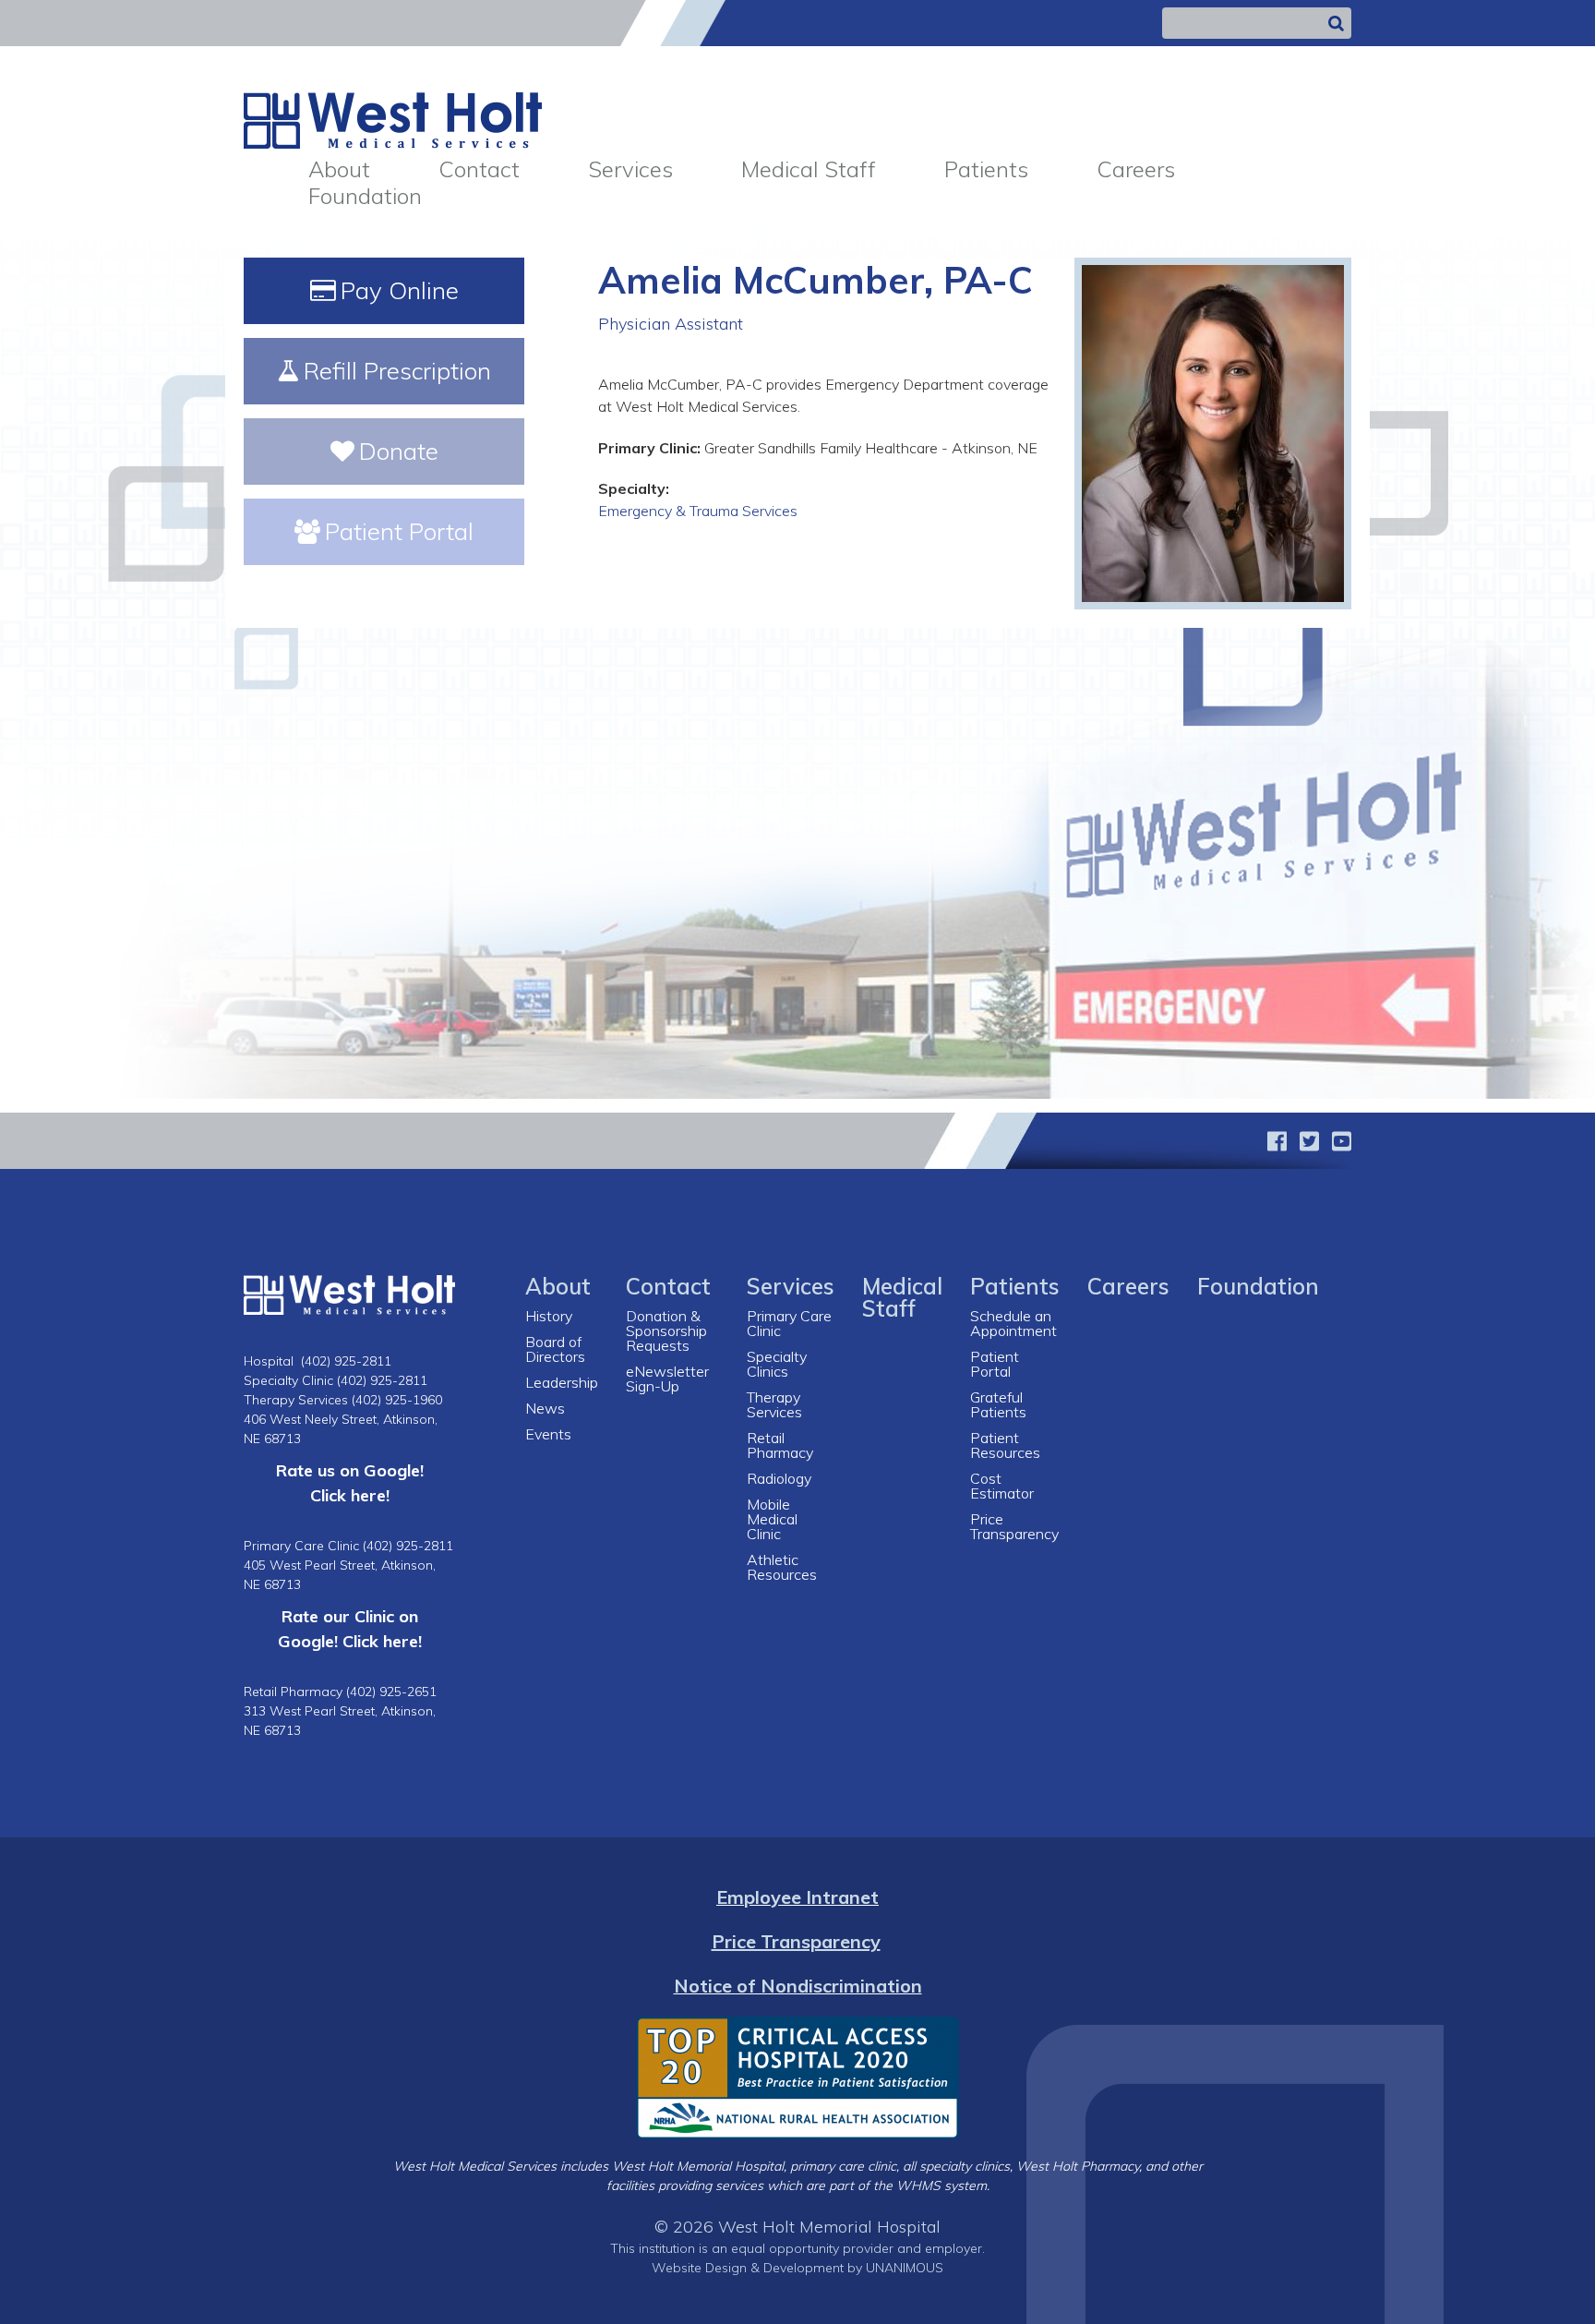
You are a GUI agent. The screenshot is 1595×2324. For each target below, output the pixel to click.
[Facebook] (1277, 1141)
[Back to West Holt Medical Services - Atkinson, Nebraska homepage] (393, 119)
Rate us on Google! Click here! (350, 1482)
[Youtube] (1342, 1141)
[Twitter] (1309, 1141)
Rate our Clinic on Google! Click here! (350, 1628)
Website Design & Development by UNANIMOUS (797, 2268)
